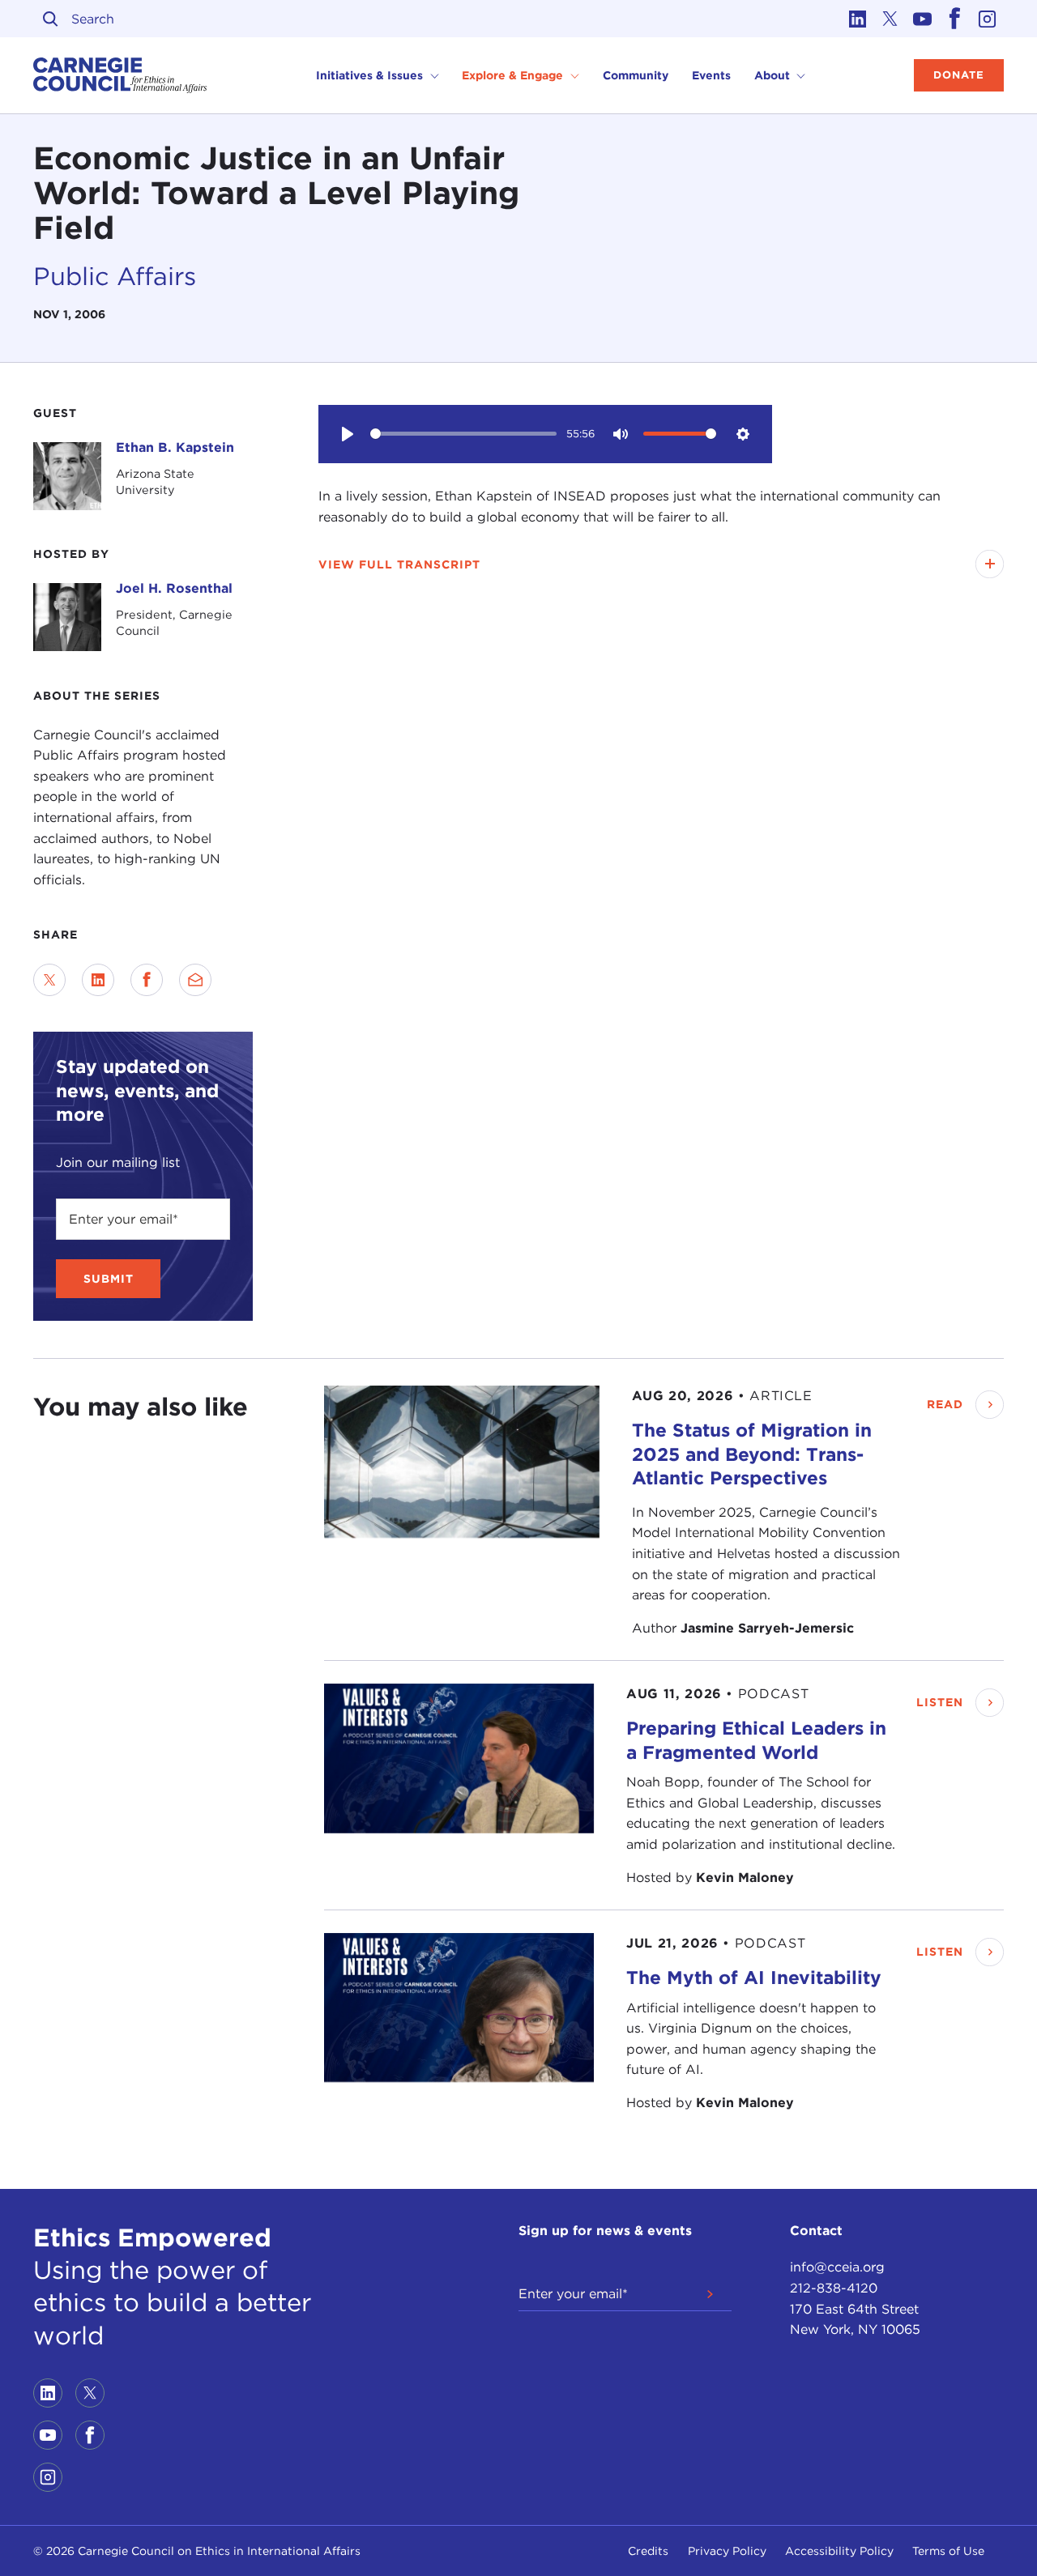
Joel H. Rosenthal (174, 588)
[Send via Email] (195, 980)
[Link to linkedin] (858, 19)
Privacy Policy (727, 2551)
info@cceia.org (837, 2267)
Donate (959, 75)
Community (636, 75)
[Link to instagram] (988, 19)
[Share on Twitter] (49, 980)
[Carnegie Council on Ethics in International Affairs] (120, 75)
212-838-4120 (834, 2288)
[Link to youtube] (923, 19)
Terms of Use (948, 2551)
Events (711, 75)
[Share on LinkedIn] (98, 980)
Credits (648, 2551)
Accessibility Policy (839, 2551)
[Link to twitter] (890, 19)
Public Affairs (115, 276)
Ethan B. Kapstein (175, 447)
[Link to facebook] (955, 19)
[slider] (463, 434)
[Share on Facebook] (147, 980)
